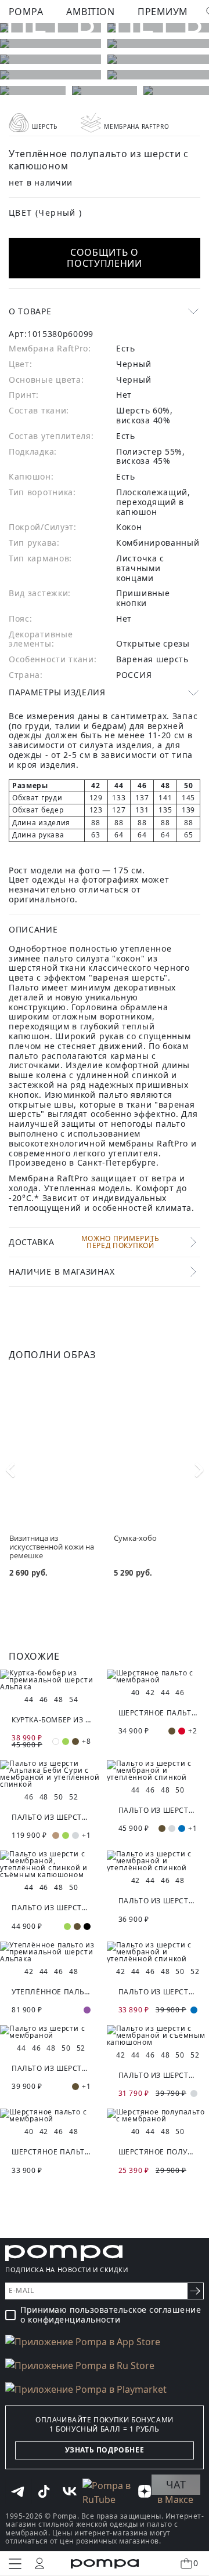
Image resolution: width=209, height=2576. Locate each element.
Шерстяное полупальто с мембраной (158, 2152)
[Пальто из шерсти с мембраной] (51, 2032)
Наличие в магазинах (62, 1271)
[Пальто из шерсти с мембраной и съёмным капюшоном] (158, 2036)
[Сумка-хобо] (157, 1443)
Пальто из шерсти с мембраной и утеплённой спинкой (158, 1810)
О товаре (30, 311)
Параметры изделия (57, 692)
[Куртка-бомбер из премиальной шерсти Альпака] (51, 1680)
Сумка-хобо (135, 1538)
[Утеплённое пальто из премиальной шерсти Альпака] (51, 1952)
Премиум (163, 12)
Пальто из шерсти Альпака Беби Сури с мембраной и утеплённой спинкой (51, 1817)
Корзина (196, 2563)
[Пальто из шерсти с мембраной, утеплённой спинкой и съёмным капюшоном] (51, 1864)
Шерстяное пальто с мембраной (158, 1713)
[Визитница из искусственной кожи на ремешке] (52, 1443)
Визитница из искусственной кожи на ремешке (52, 1546)
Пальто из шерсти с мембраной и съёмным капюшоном (158, 2075)
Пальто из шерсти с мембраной (51, 2068)
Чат (176, 2484)
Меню (15, 2564)
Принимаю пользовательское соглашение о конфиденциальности (111, 2315)
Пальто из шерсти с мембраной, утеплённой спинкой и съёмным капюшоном (51, 1908)
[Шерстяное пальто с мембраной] (158, 1677)
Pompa (26, 12)
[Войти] (39, 2563)
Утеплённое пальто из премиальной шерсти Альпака (51, 1992)
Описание (33, 929)
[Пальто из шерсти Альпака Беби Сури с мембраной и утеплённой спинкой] (51, 1774)
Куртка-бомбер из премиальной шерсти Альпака (51, 1720)
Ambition (90, 12)
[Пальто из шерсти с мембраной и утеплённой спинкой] (158, 1770)
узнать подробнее (105, 2450)
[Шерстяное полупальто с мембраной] (158, 2116)
